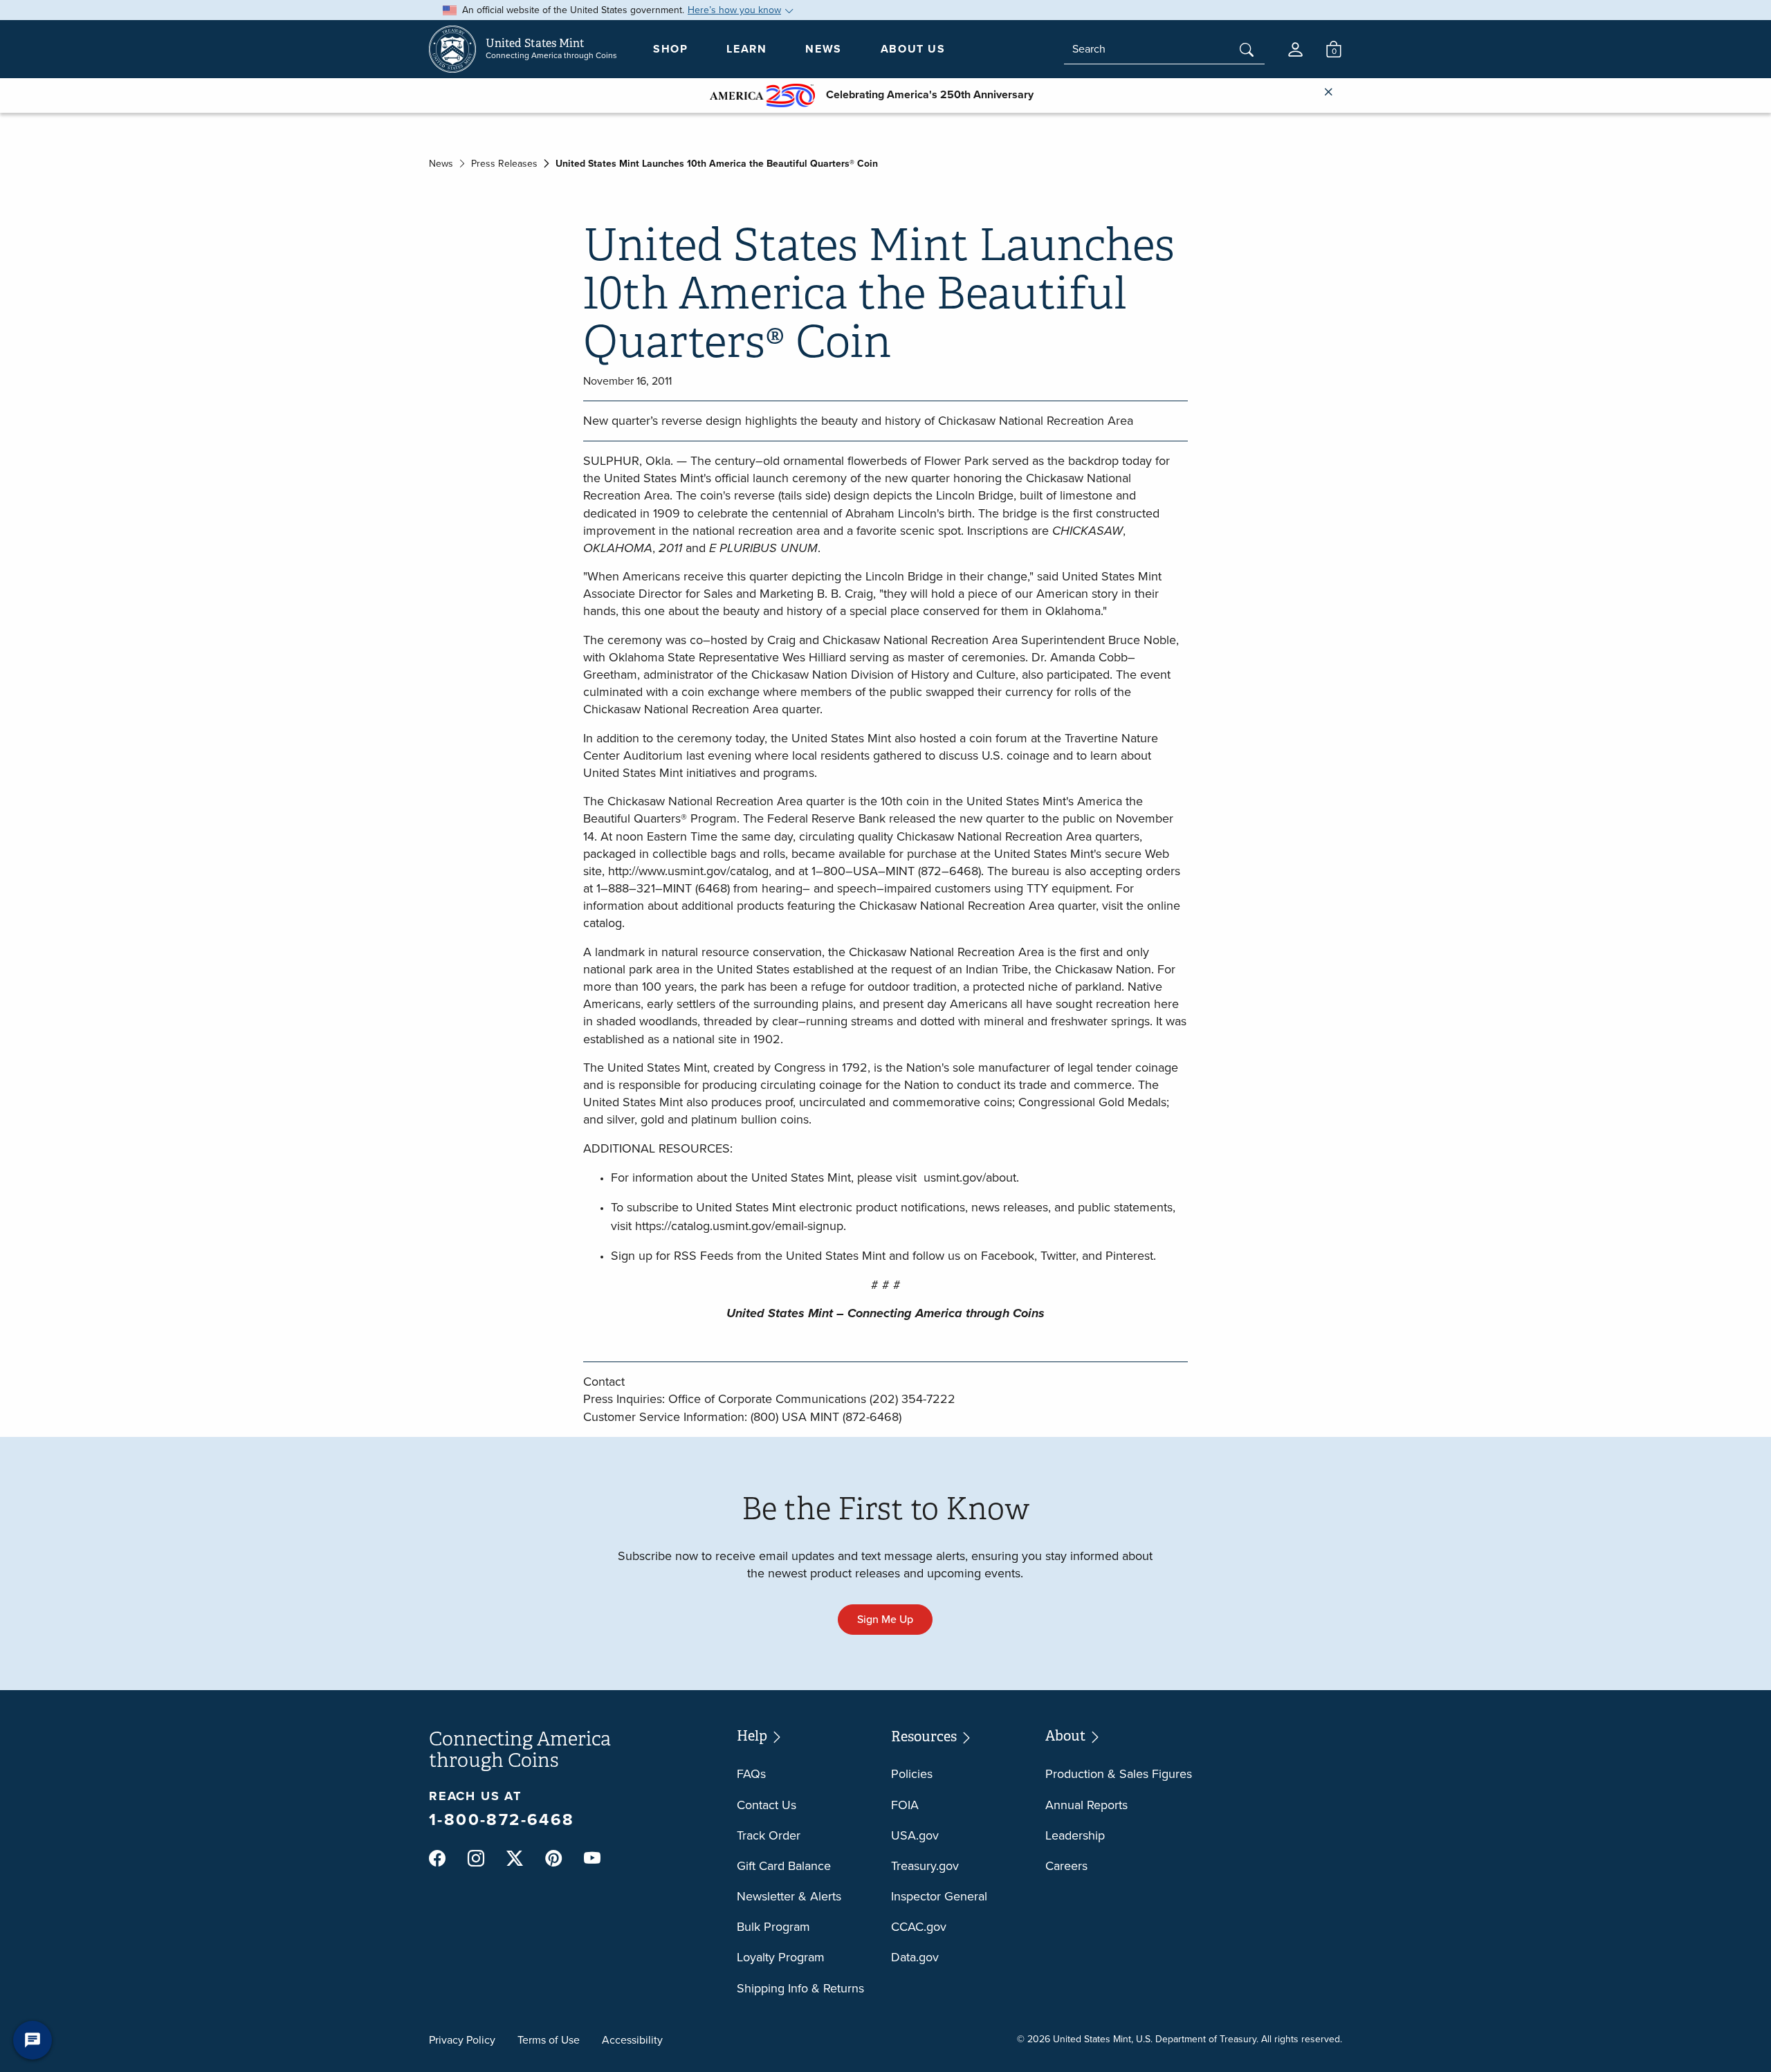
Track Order (769, 1835)
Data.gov (915, 1957)
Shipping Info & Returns (800, 1988)
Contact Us (767, 1805)
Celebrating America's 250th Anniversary (924, 94)
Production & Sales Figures (1119, 1774)
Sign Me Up (885, 1619)
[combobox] (1164, 49)
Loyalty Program (781, 1957)
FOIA (905, 1805)
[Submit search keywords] (1247, 51)
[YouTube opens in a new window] (592, 1859)
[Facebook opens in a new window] (437, 1859)
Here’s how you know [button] (734, 10)
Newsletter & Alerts (789, 1896)
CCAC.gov (919, 1927)
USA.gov (915, 1835)
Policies (912, 1774)
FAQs (751, 1774)
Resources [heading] (925, 1737)
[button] (1295, 49)
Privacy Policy (462, 2040)
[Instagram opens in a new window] (476, 1859)
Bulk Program (773, 1927)
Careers (1066, 1866)
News (823, 49)
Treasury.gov (925, 1866)
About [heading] (1067, 1736)
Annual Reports (1086, 1805)
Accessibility (632, 2040)
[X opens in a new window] (515, 1859)
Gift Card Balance (784, 1866)
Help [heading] (753, 1736)
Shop (670, 49)
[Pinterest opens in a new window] (553, 1859)
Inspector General (939, 1896)
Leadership (1075, 1835)
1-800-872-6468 (502, 1819)
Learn (746, 49)
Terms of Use (549, 2040)
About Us (913, 49)
